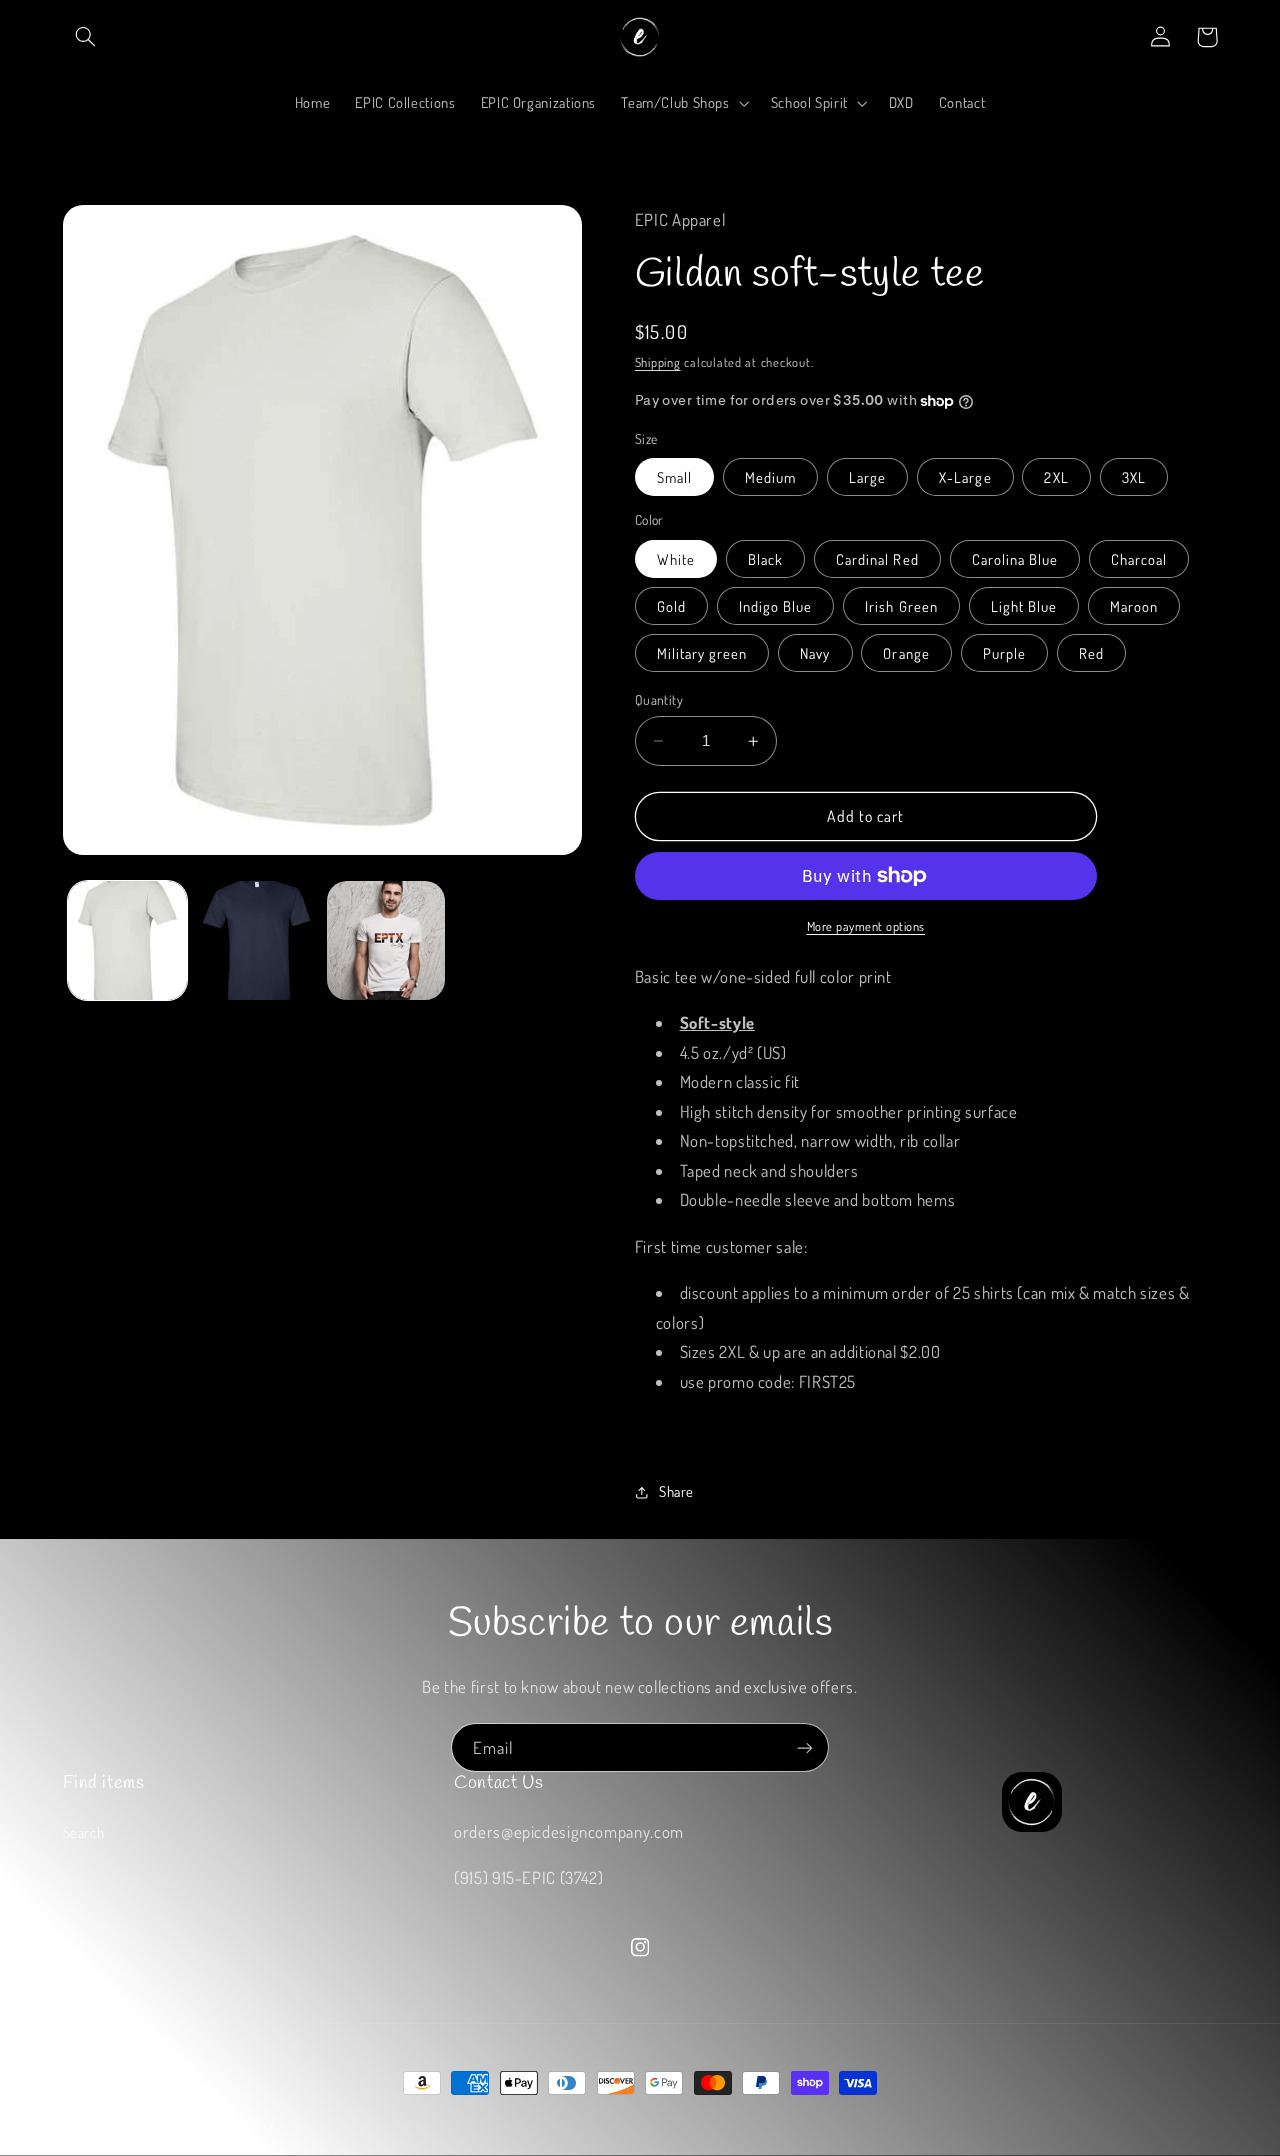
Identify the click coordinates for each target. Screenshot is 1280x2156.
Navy (815, 653)
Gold (671, 606)
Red (1091, 653)
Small (674, 477)
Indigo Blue (776, 606)
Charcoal (1139, 559)
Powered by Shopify (224, 2121)
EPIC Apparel (137, 2121)
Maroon (1134, 606)
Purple (1004, 653)
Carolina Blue (1015, 559)
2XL (1056, 477)
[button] (86, 37)
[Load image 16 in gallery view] (386, 940)
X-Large (965, 477)
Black (765, 559)
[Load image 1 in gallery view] (127, 940)
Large (867, 477)
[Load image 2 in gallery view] (256, 940)
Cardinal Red (877, 559)
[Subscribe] (805, 1747)
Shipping (658, 362)
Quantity (659, 699)
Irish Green (901, 606)
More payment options (866, 926)
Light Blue (1024, 606)
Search (84, 1832)
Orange (906, 653)
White (676, 559)
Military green (702, 653)
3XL (1134, 477)
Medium (770, 477)
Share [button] (676, 1492)
